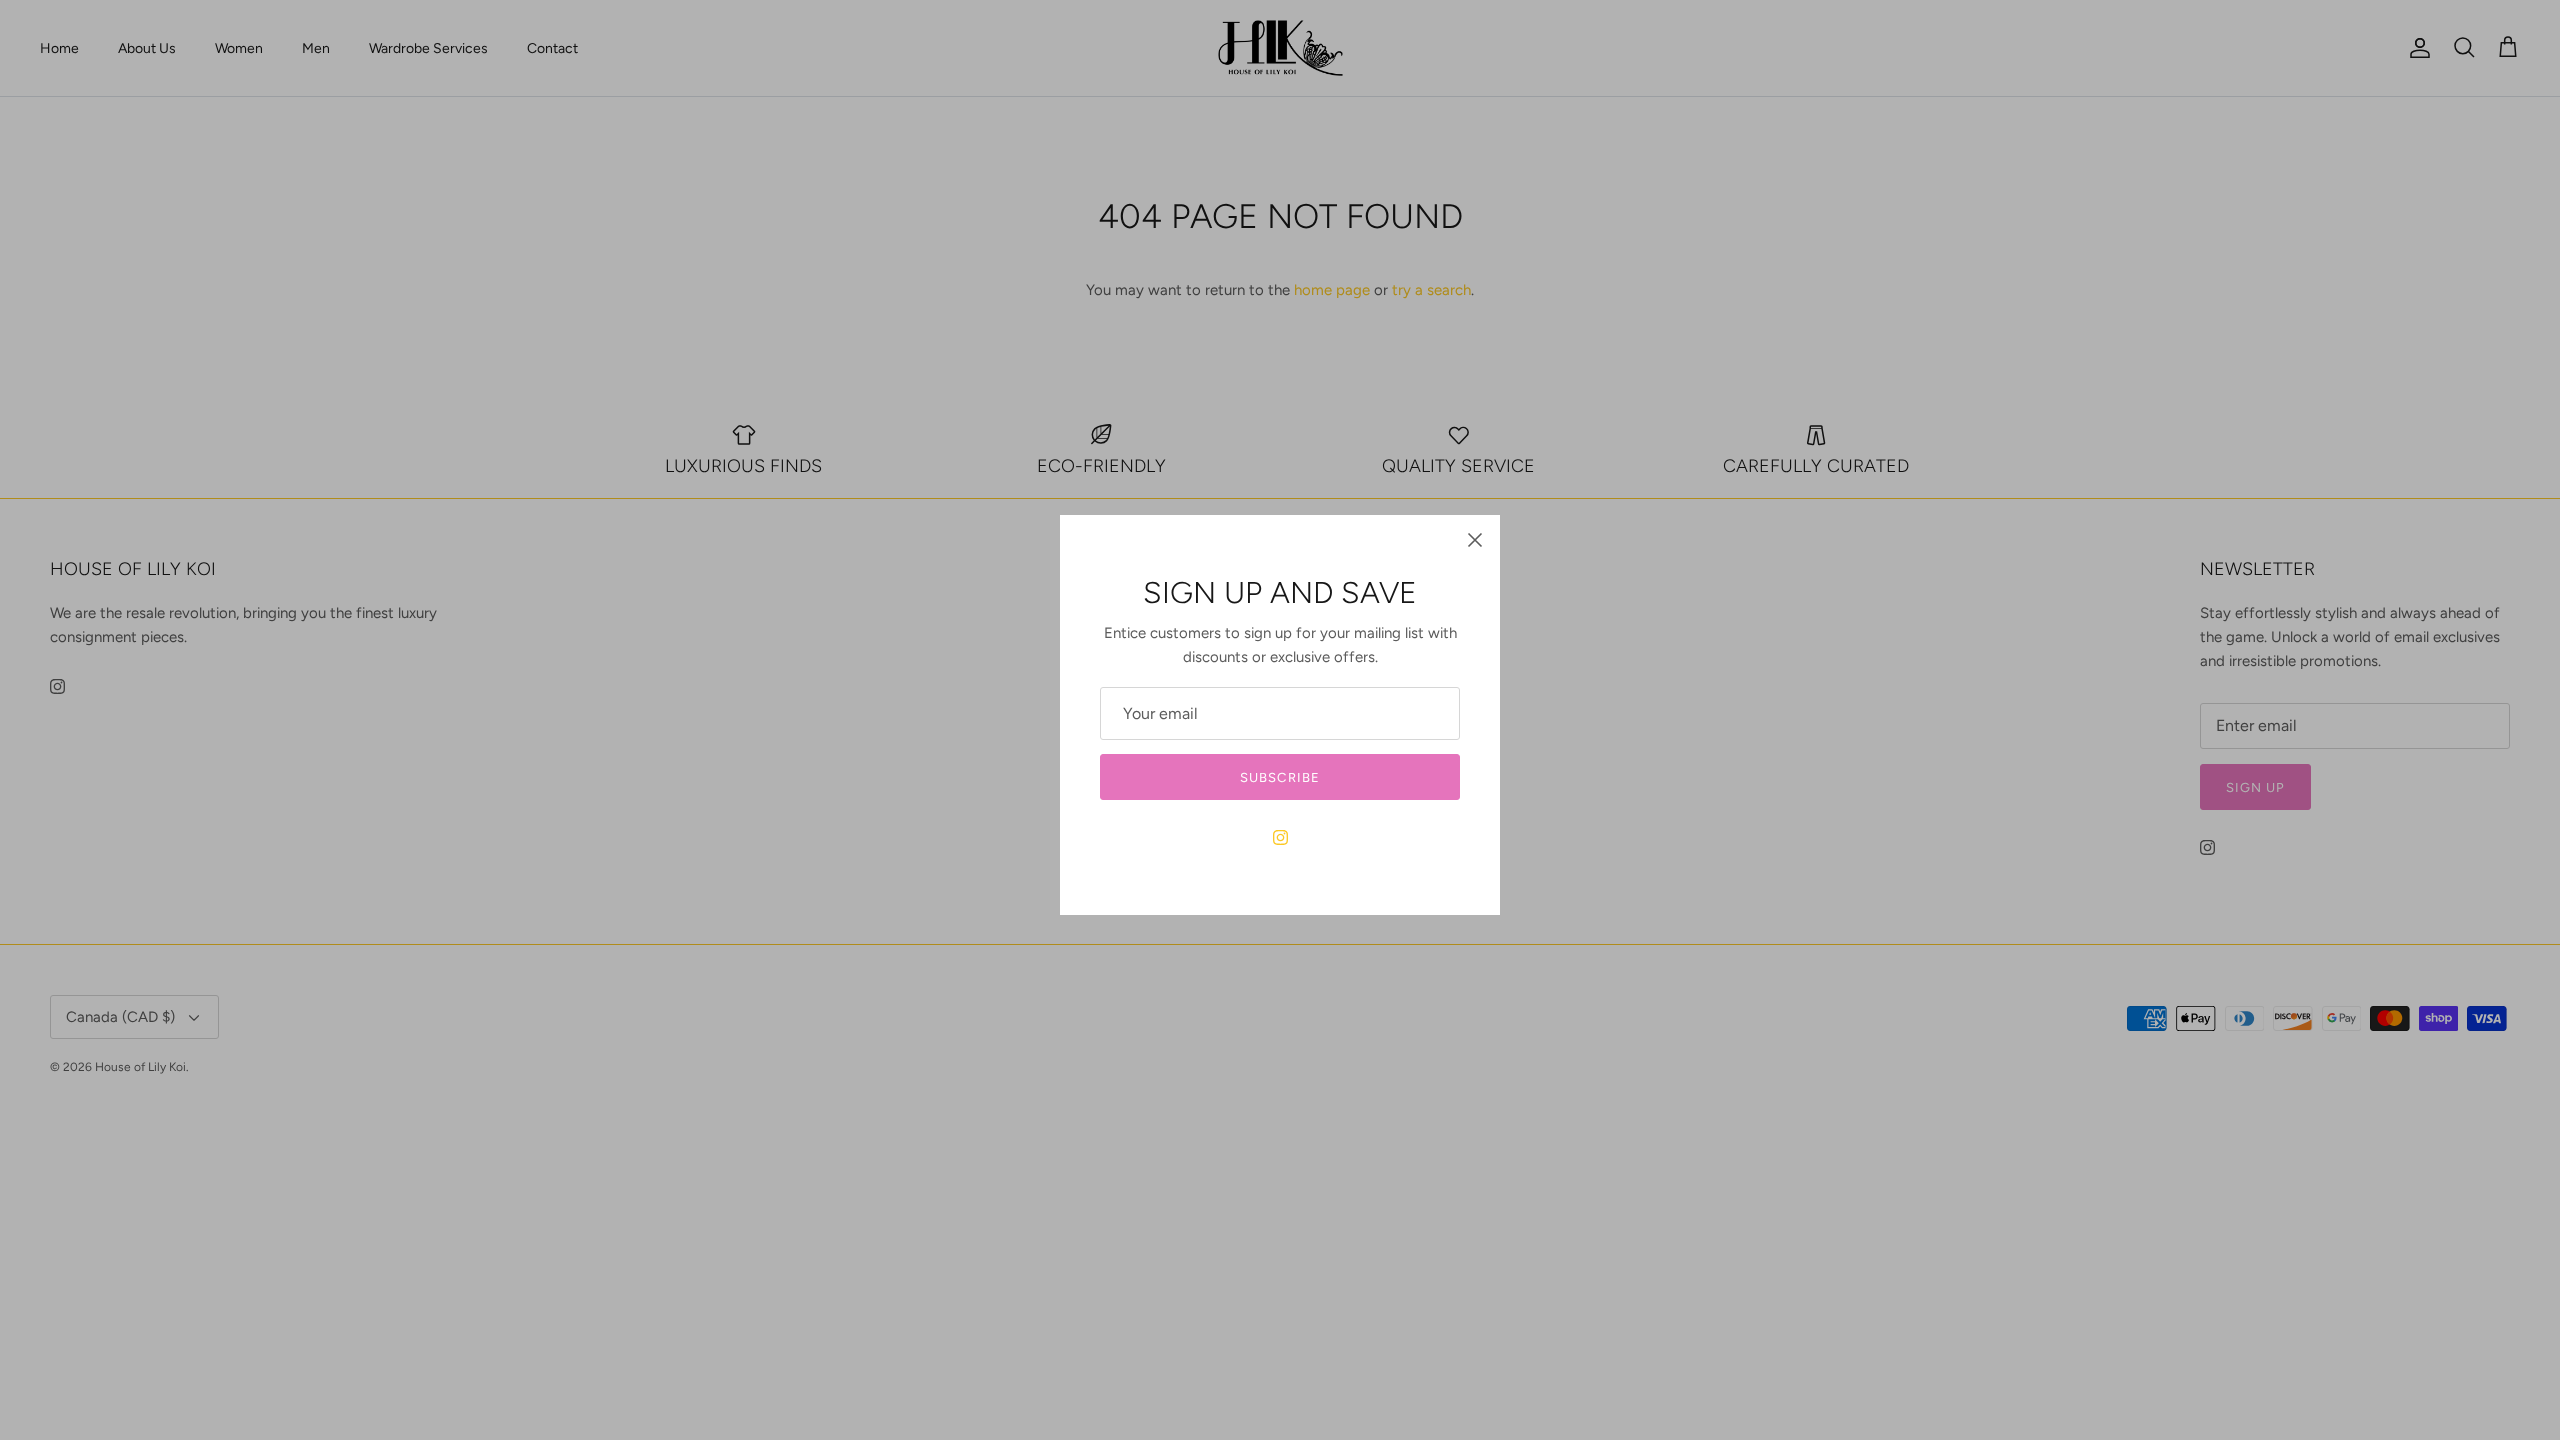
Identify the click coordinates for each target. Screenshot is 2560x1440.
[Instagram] (1280, 837)
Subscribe (1279, 777)
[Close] (1475, 540)
